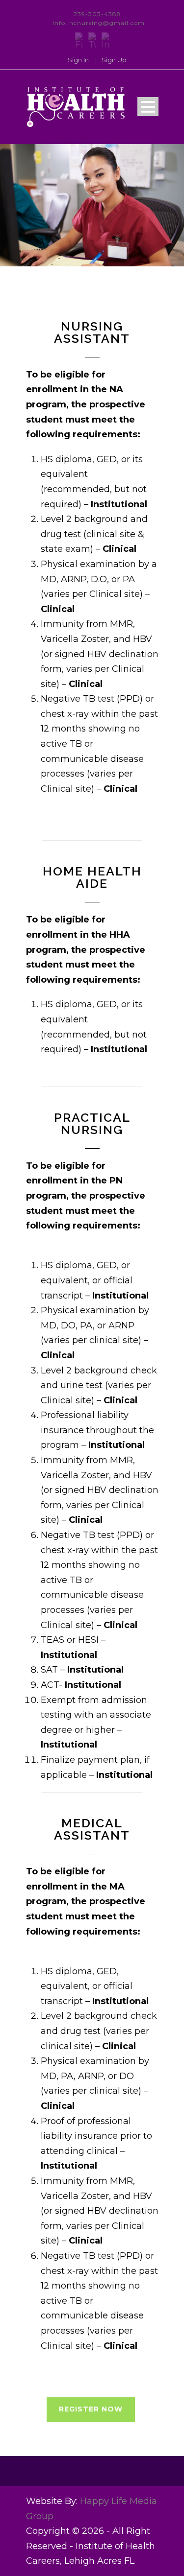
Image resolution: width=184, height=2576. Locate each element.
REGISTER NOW (91, 2409)
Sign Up (114, 60)
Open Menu (148, 106)
